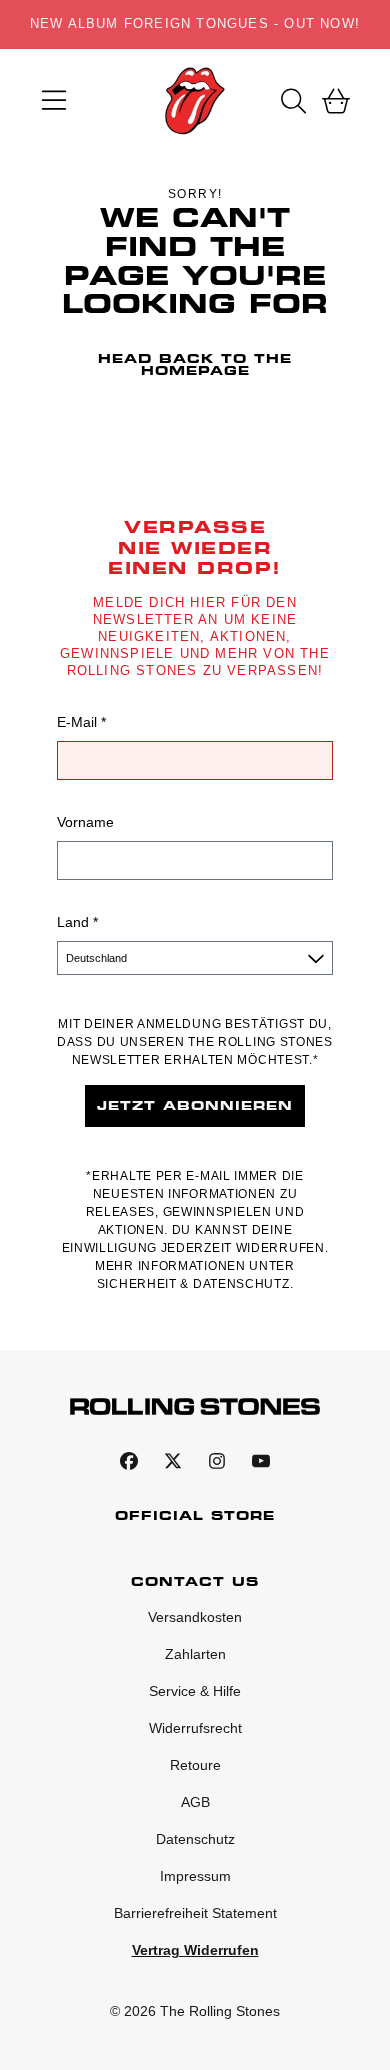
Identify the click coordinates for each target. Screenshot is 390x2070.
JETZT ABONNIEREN (195, 1105)
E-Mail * (81, 722)
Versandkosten (195, 1617)
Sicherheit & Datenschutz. (195, 1284)
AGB (195, 1802)
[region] (195, 24)
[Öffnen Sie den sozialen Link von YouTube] (261, 1461)
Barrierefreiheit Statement (195, 1913)
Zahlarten (195, 1654)
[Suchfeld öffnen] (292, 101)
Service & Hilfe (195, 1691)
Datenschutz (195, 1839)
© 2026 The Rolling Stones (195, 2011)
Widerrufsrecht (195, 1728)
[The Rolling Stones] (194, 101)
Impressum (195, 1876)
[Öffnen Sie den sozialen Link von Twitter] (173, 1461)
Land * (77, 922)
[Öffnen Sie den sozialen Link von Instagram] (217, 1461)
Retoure (195, 1765)
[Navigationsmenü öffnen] (54, 101)
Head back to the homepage (195, 364)
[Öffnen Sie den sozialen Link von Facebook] (129, 1461)
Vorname (85, 822)
